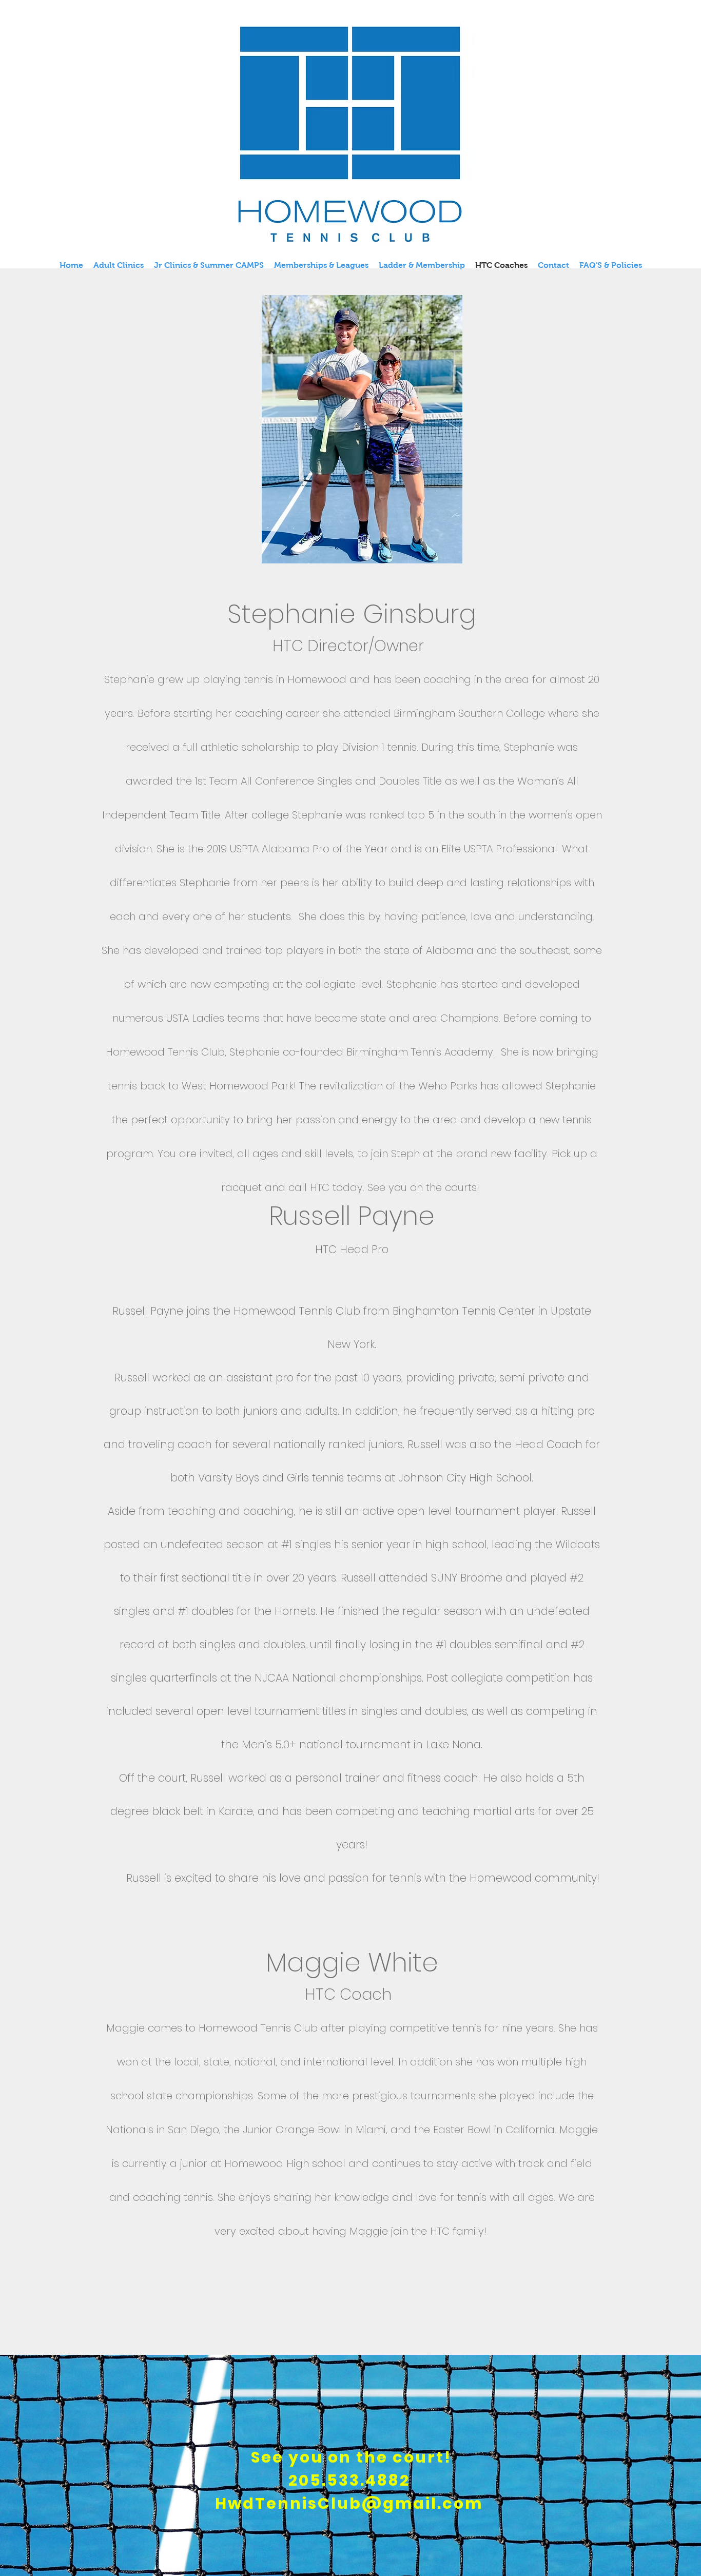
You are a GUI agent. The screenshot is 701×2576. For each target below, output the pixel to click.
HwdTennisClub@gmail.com (349, 2503)
